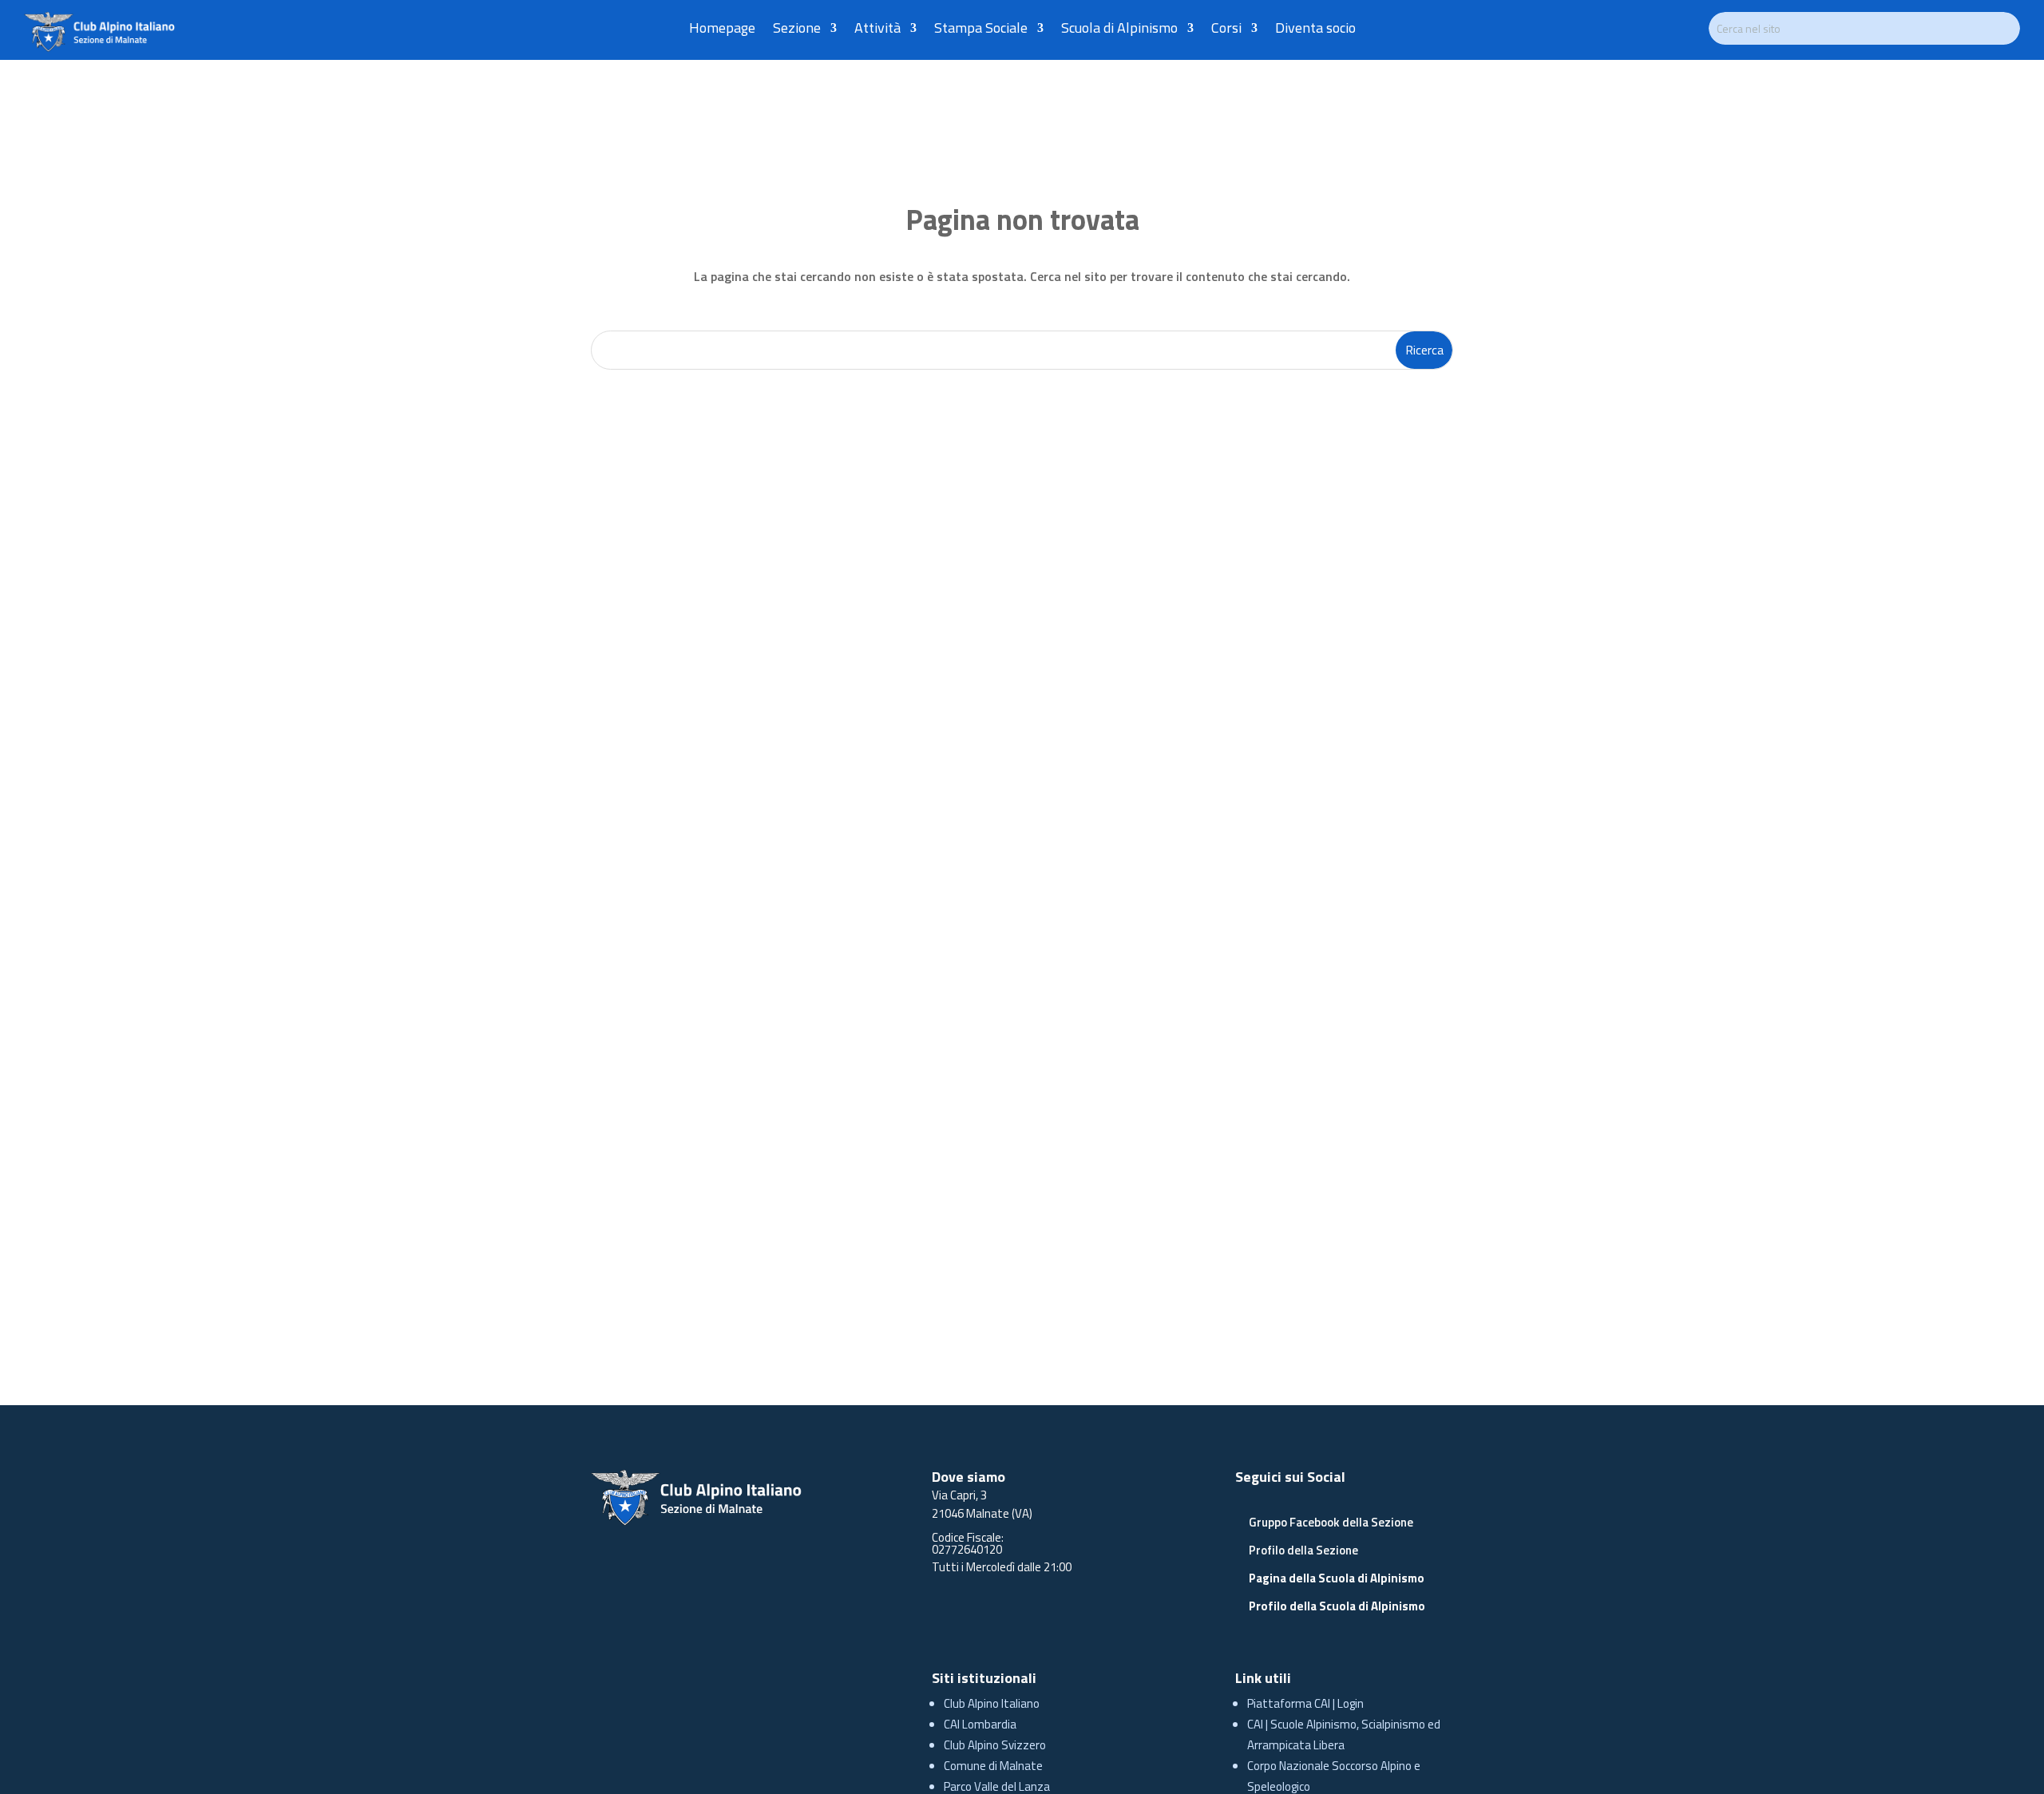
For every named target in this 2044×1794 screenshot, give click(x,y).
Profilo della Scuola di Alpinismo (1337, 1606)
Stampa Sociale (981, 30)
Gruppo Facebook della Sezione (1331, 1522)
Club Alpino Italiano (992, 1703)
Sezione (797, 30)
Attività (877, 30)
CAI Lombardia (980, 1724)
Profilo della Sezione (1303, 1550)
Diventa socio (1315, 30)
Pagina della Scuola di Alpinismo (1337, 1578)
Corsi (1226, 30)
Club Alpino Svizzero (995, 1745)
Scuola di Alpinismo (1119, 30)
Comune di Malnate (993, 1766)
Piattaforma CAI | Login (1305, 1703)
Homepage (722, 30)
